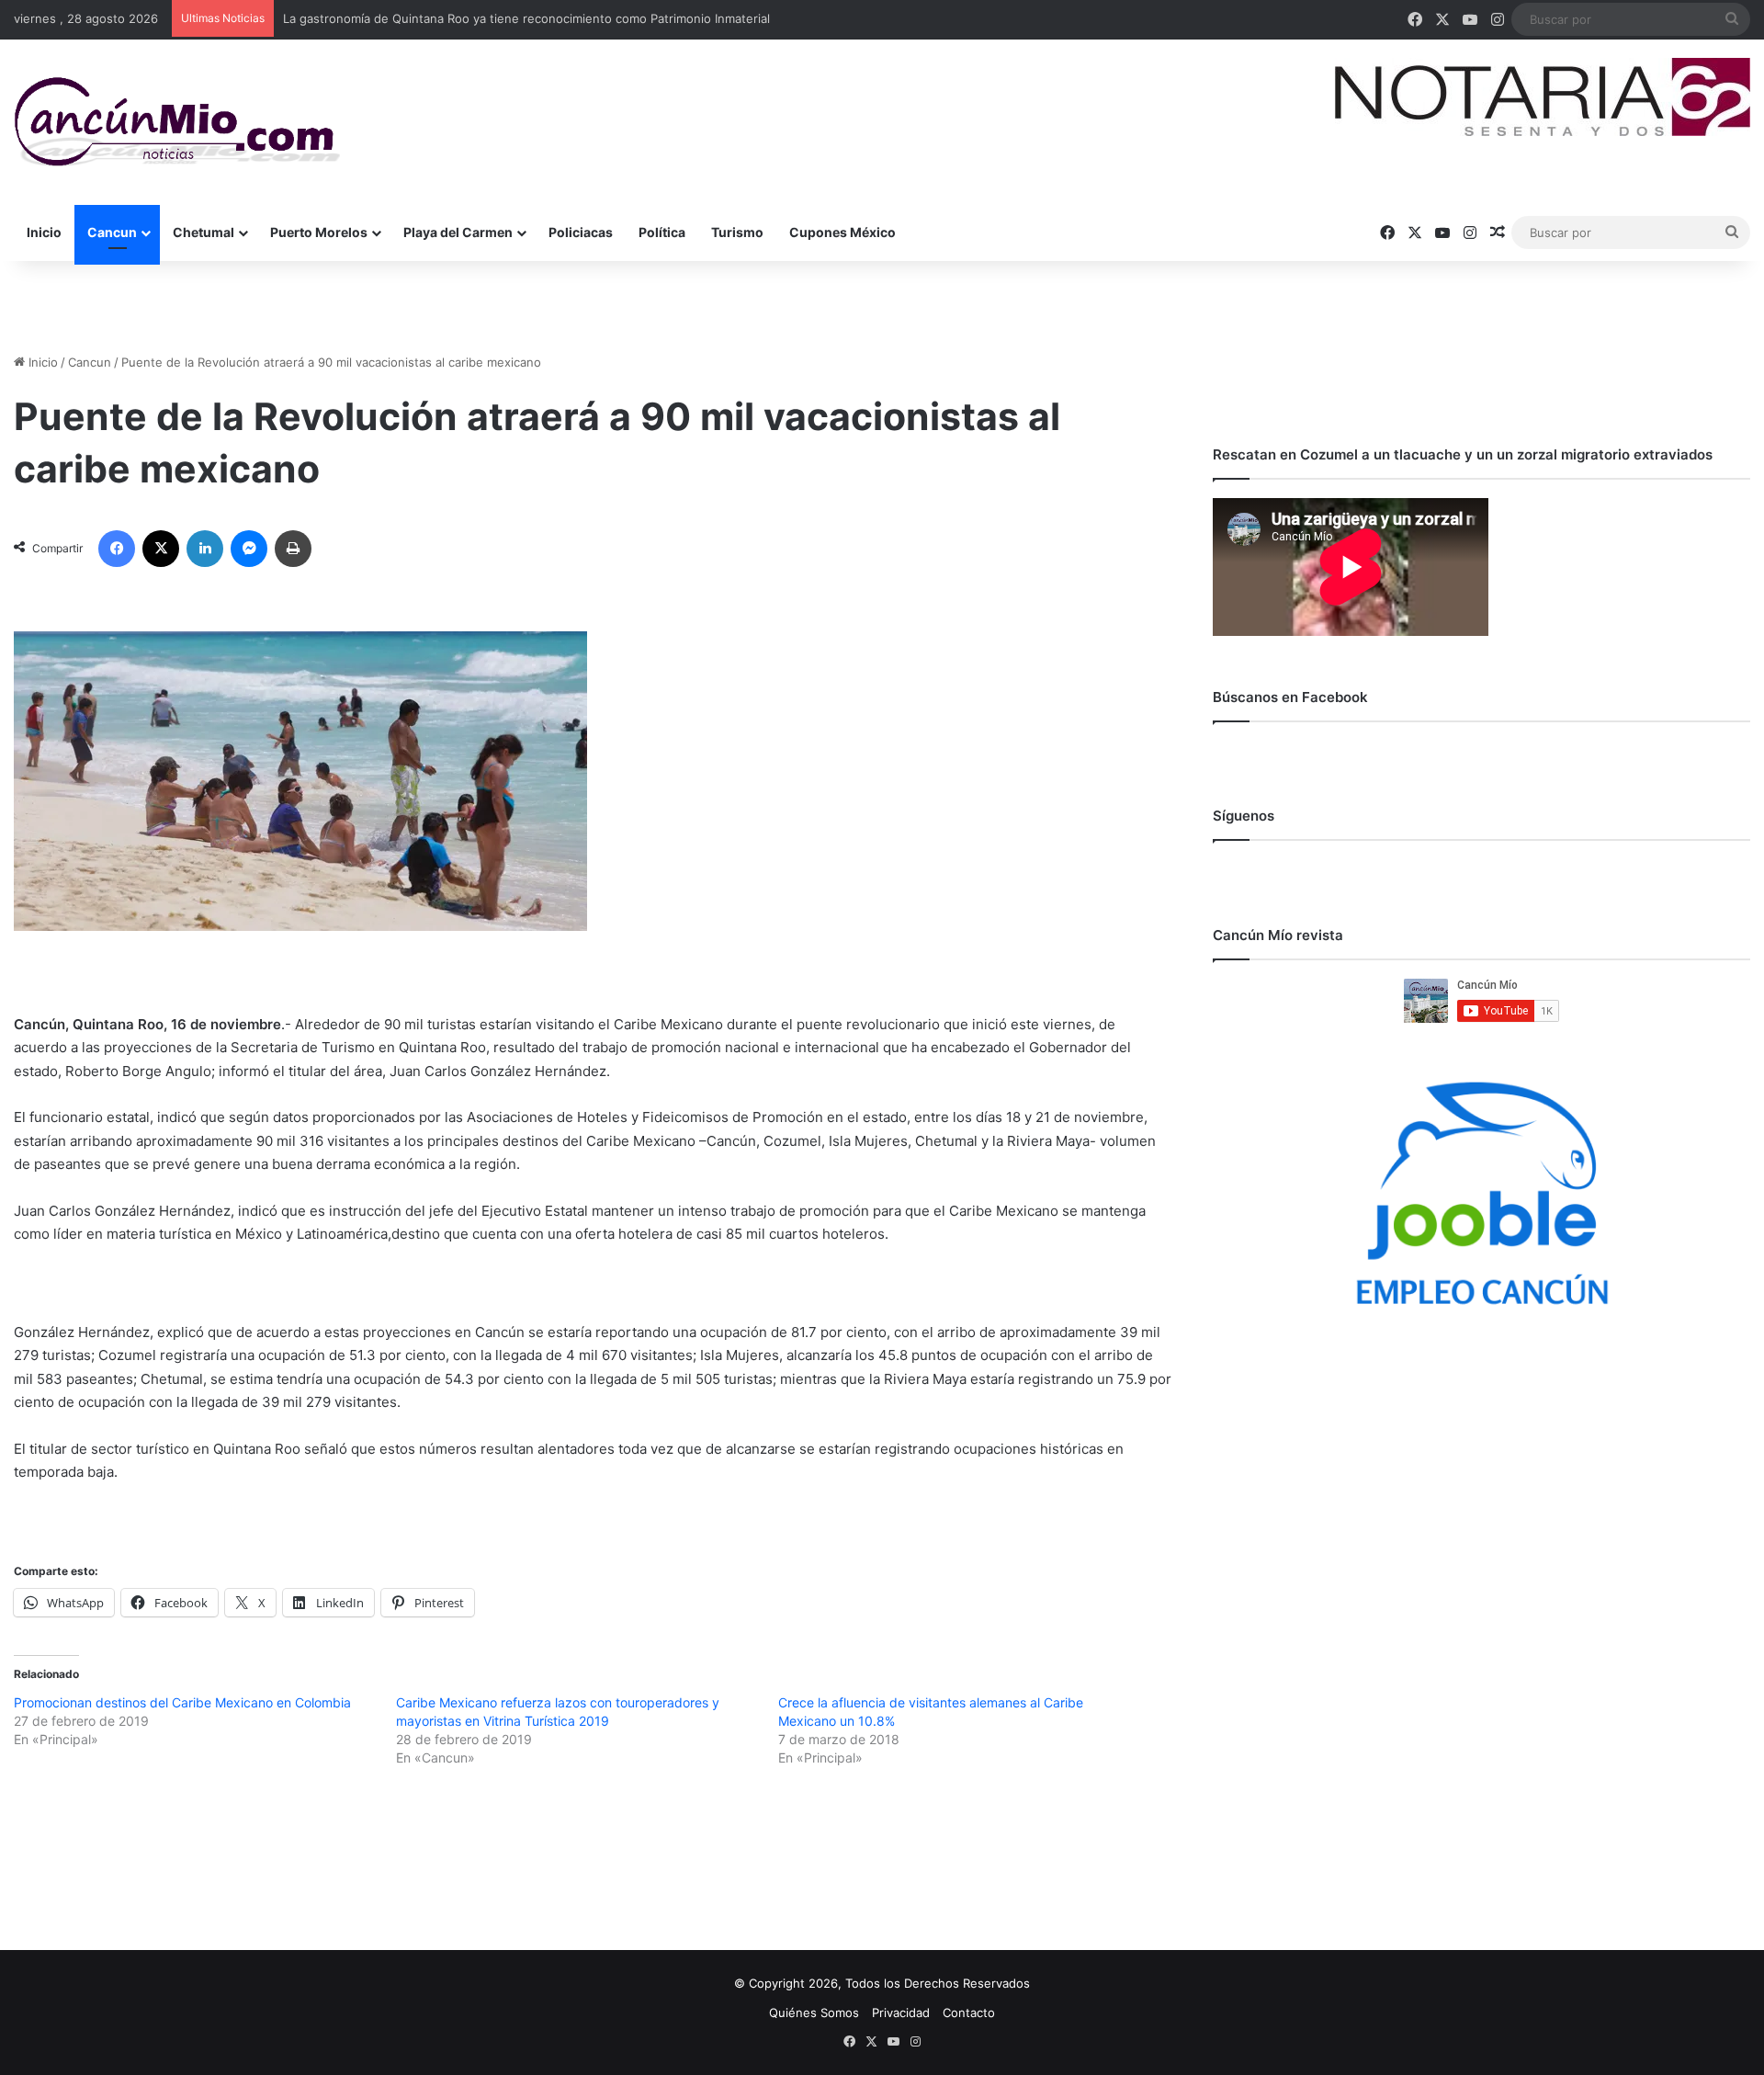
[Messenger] (249, 549)
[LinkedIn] (205, 549)
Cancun (112, 232)
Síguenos (1244, 816)
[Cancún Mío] (177, 122)
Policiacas (581, 232)
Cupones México (842, 232)
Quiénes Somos (814, 2013)
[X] (161, 549)
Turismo (737, 232)
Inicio (44, 232)
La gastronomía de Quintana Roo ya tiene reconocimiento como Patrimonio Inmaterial (526, 18)
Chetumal (204, 232)
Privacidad (901, 2013)
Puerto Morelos (319, 232)
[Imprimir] (293, 549)
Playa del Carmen (458, 232)
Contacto (969, 2013)
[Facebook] (117, 549)
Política (662, 232)
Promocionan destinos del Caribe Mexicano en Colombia (182, 1702)
